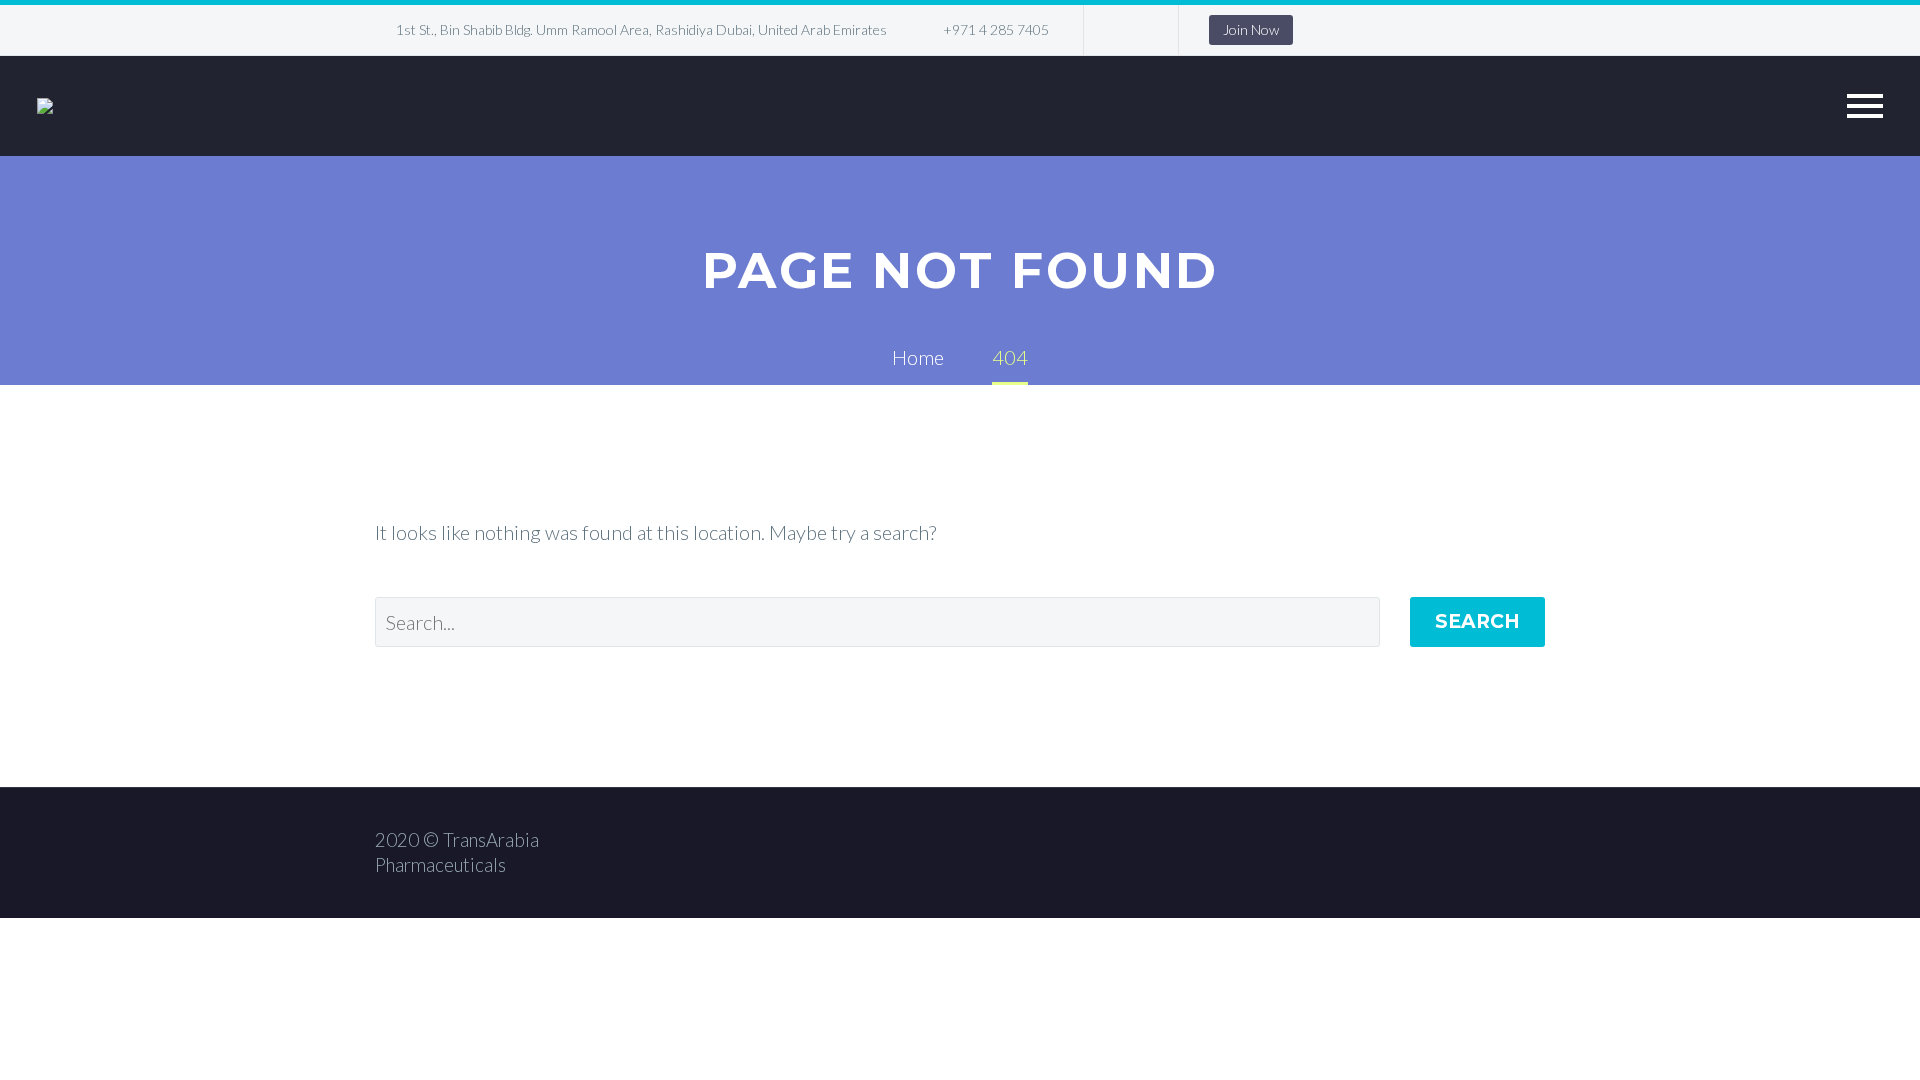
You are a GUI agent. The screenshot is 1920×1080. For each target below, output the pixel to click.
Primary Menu (1865, 106)
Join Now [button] (1251, 29)
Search (1477, 621)
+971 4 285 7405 (996, 29)
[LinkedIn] (1129, 30)
